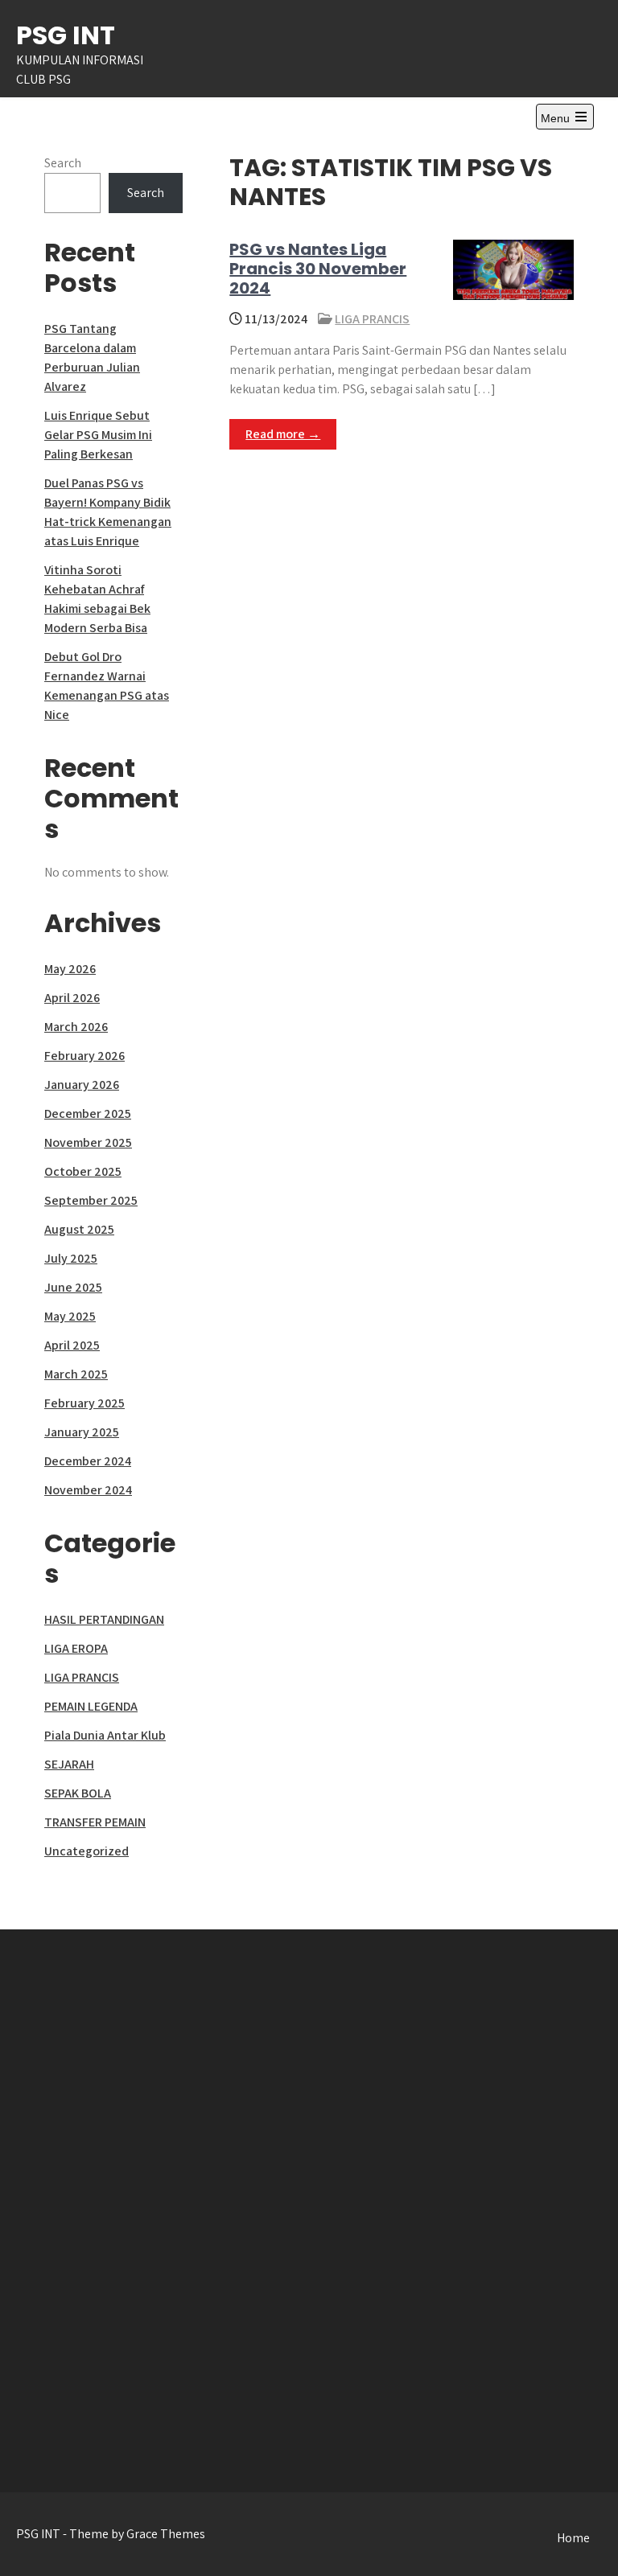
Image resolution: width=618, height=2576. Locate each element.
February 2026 (84, 1056)
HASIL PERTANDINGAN (104, 1619)
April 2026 (72, 998)
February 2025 (84, 1403)
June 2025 (73, 1287)
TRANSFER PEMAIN (95, 1822)
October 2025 (83, 1171)
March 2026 (76, 1027)
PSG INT (66, 35)
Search (63, 163)
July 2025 (71, 1258)
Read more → (283, 434)
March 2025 (76, 1374)
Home (573, 2538)
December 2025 (88, 1113)
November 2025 (88, 1142)
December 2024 (88, 1461)
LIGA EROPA (76, 1648)
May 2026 (70, 969)
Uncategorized (87, 1851)
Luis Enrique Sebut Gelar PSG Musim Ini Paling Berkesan (98, 435)
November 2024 (88, 1490)
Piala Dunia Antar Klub (105, 1735)
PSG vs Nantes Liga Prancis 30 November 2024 (318, 269)
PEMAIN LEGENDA (91, 1706)
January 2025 (82, 1432)
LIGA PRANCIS (372, 319)
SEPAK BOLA (78, 1793)
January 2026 (82, 1085)
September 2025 (91, 1200)
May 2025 (70, 1316)
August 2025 (79, 1229)
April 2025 (72, 1345)
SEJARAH (69, 1764)
